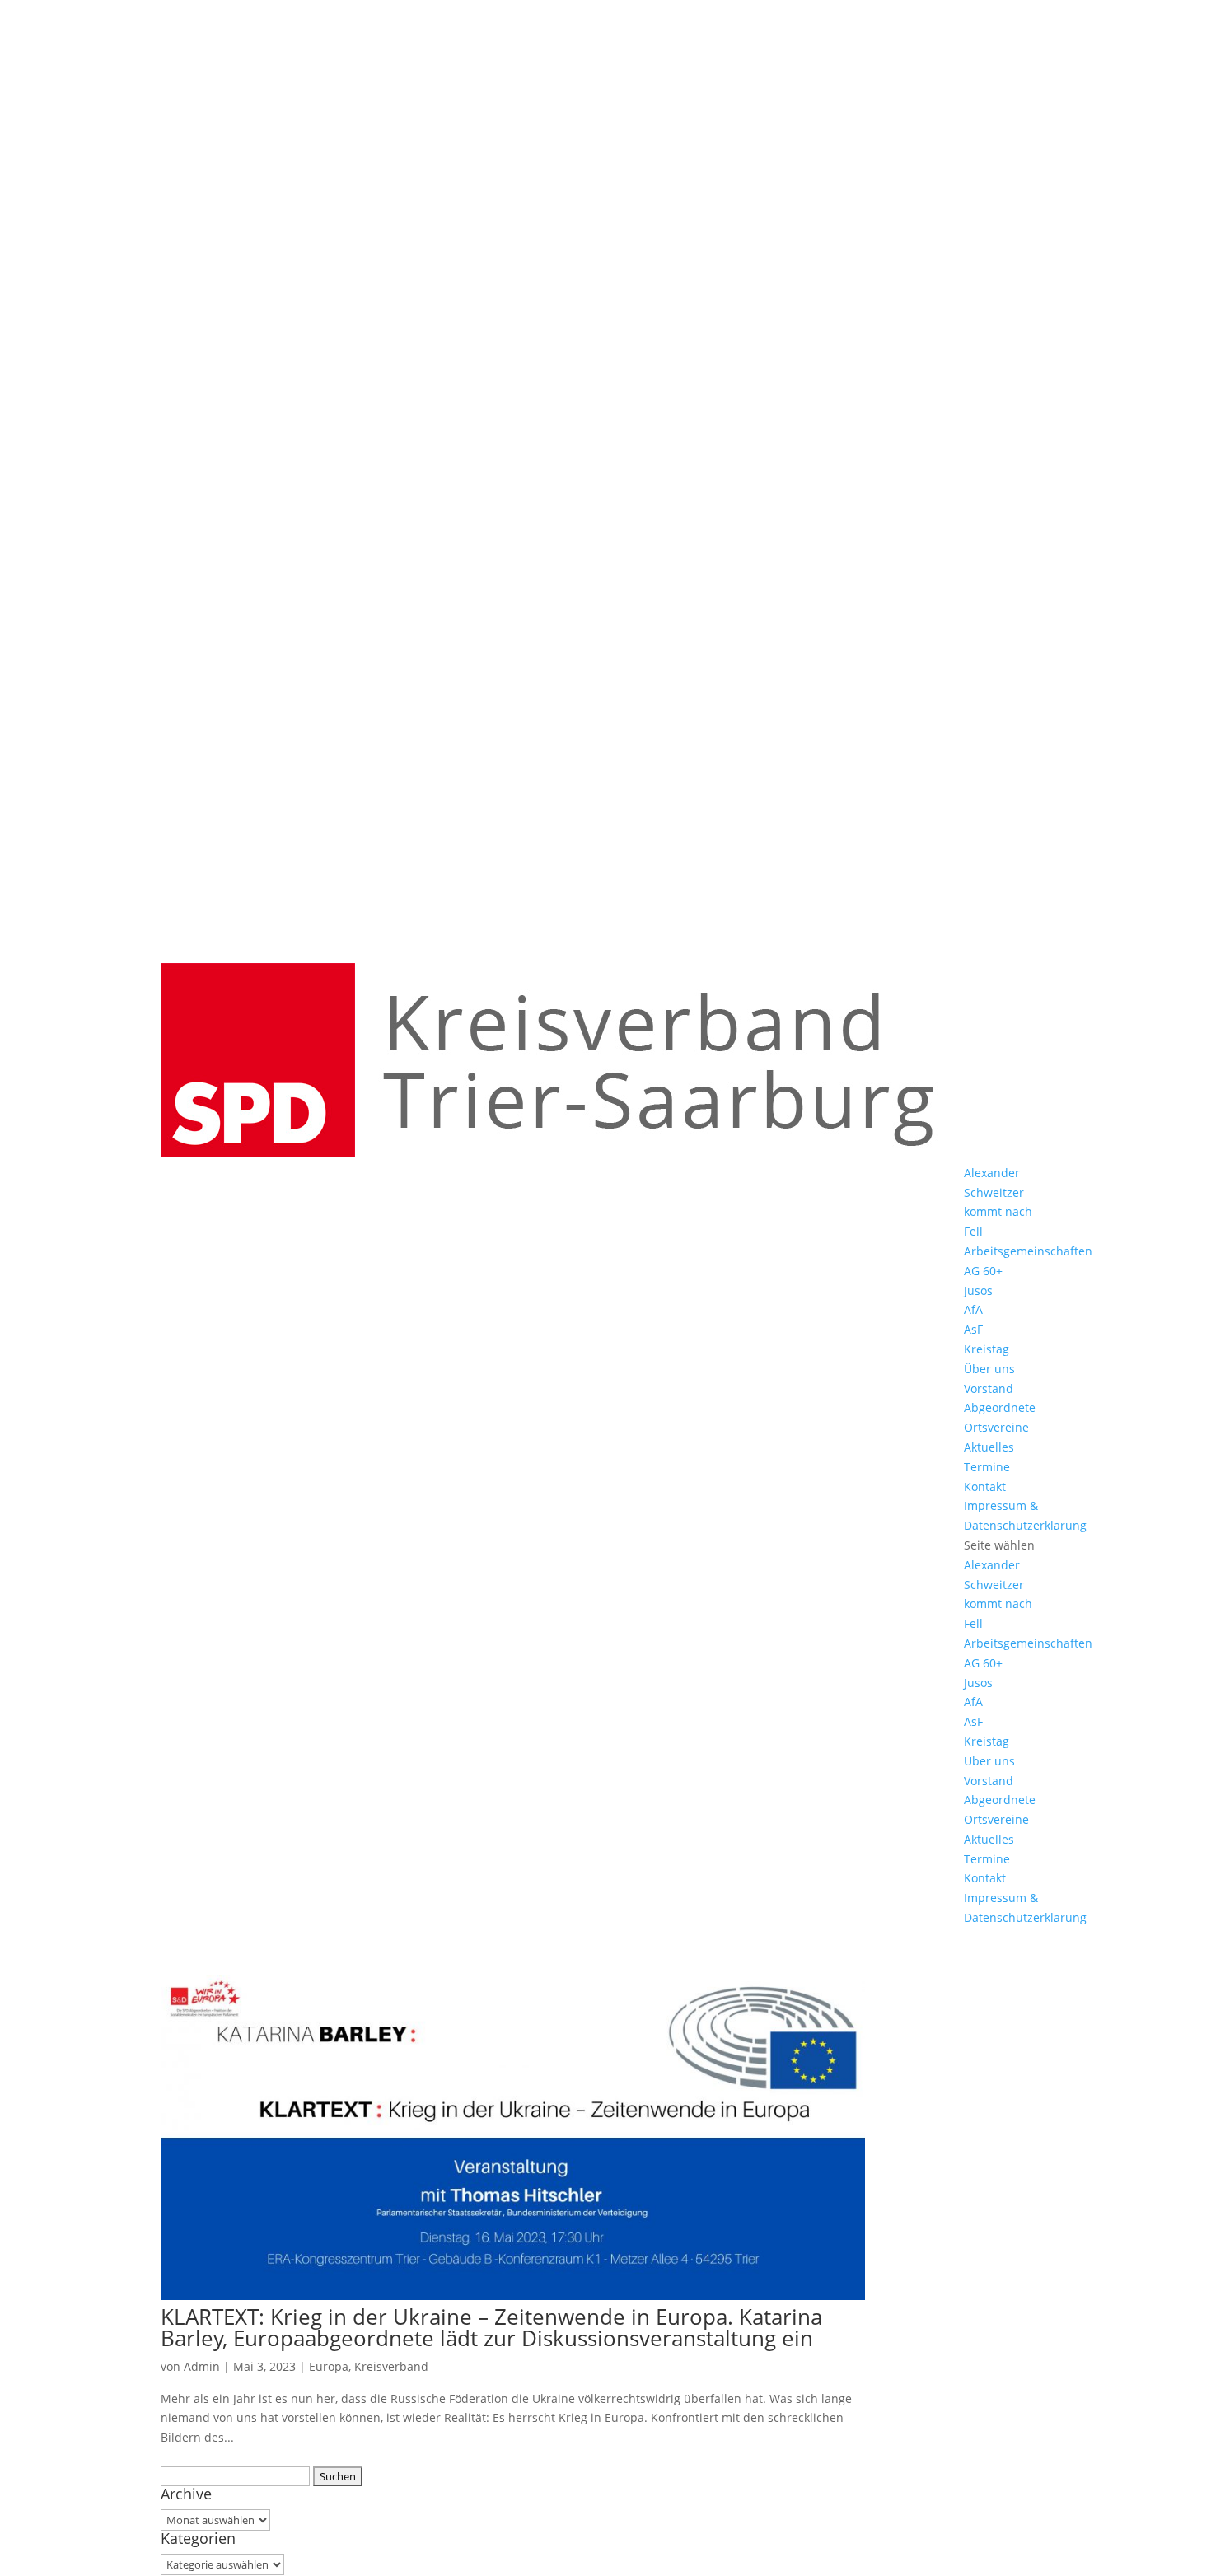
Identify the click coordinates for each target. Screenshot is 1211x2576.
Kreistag (987, 1349)
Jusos (978, 1290)
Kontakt (985, 1487)
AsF (973, 1329)
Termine (987, 1467)
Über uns (989, 1369)
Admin (202, 2366)
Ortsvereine (996, 1427)
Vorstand (989, 1389)
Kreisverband (391, 2366)
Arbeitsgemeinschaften (1028, 1251)
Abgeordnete (1000, 1407)
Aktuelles (989, 1447)
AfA (973, 1309)
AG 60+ (983, 1271)
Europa (329, 2366)
